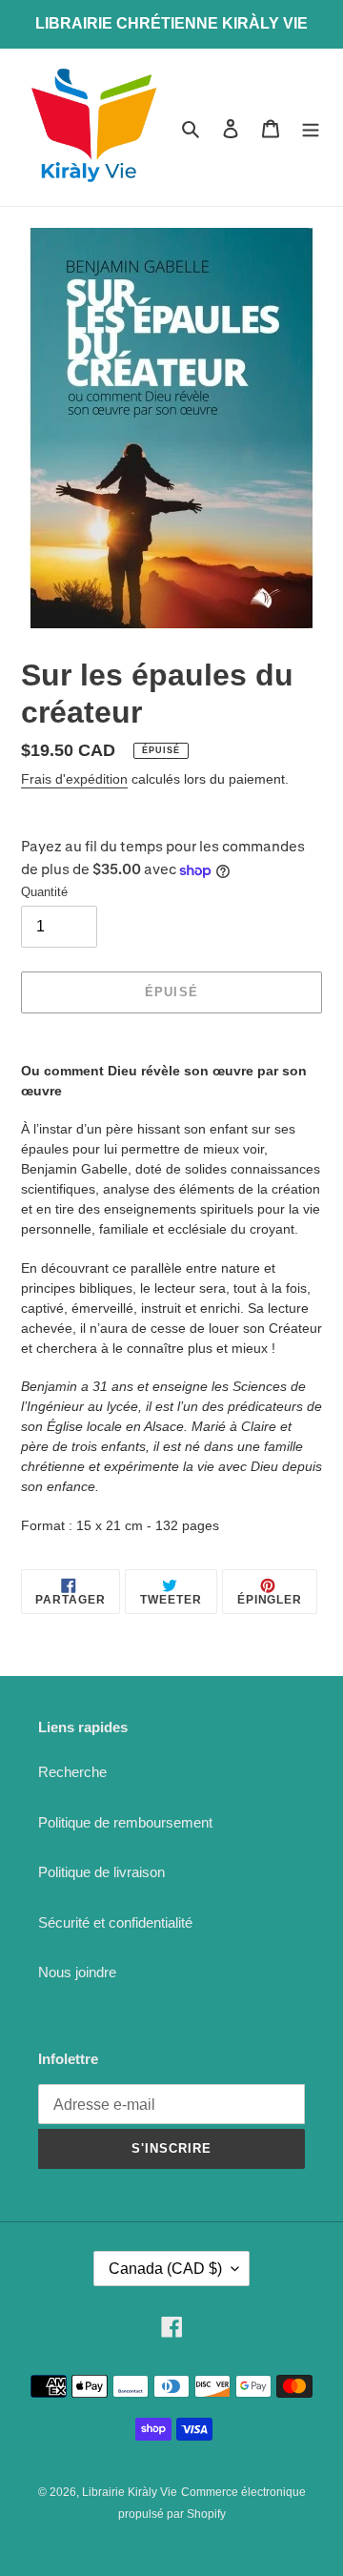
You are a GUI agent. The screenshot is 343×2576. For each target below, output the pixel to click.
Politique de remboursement (125, 1822)
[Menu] (311, 127)
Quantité (44, 892)
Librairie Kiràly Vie (130, 2492)
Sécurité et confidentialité (115, 1922)
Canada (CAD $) (165, 2269)
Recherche (72, 1772)
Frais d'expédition (74, 779)
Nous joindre (77, 1972)
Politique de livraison (101, 1872)
